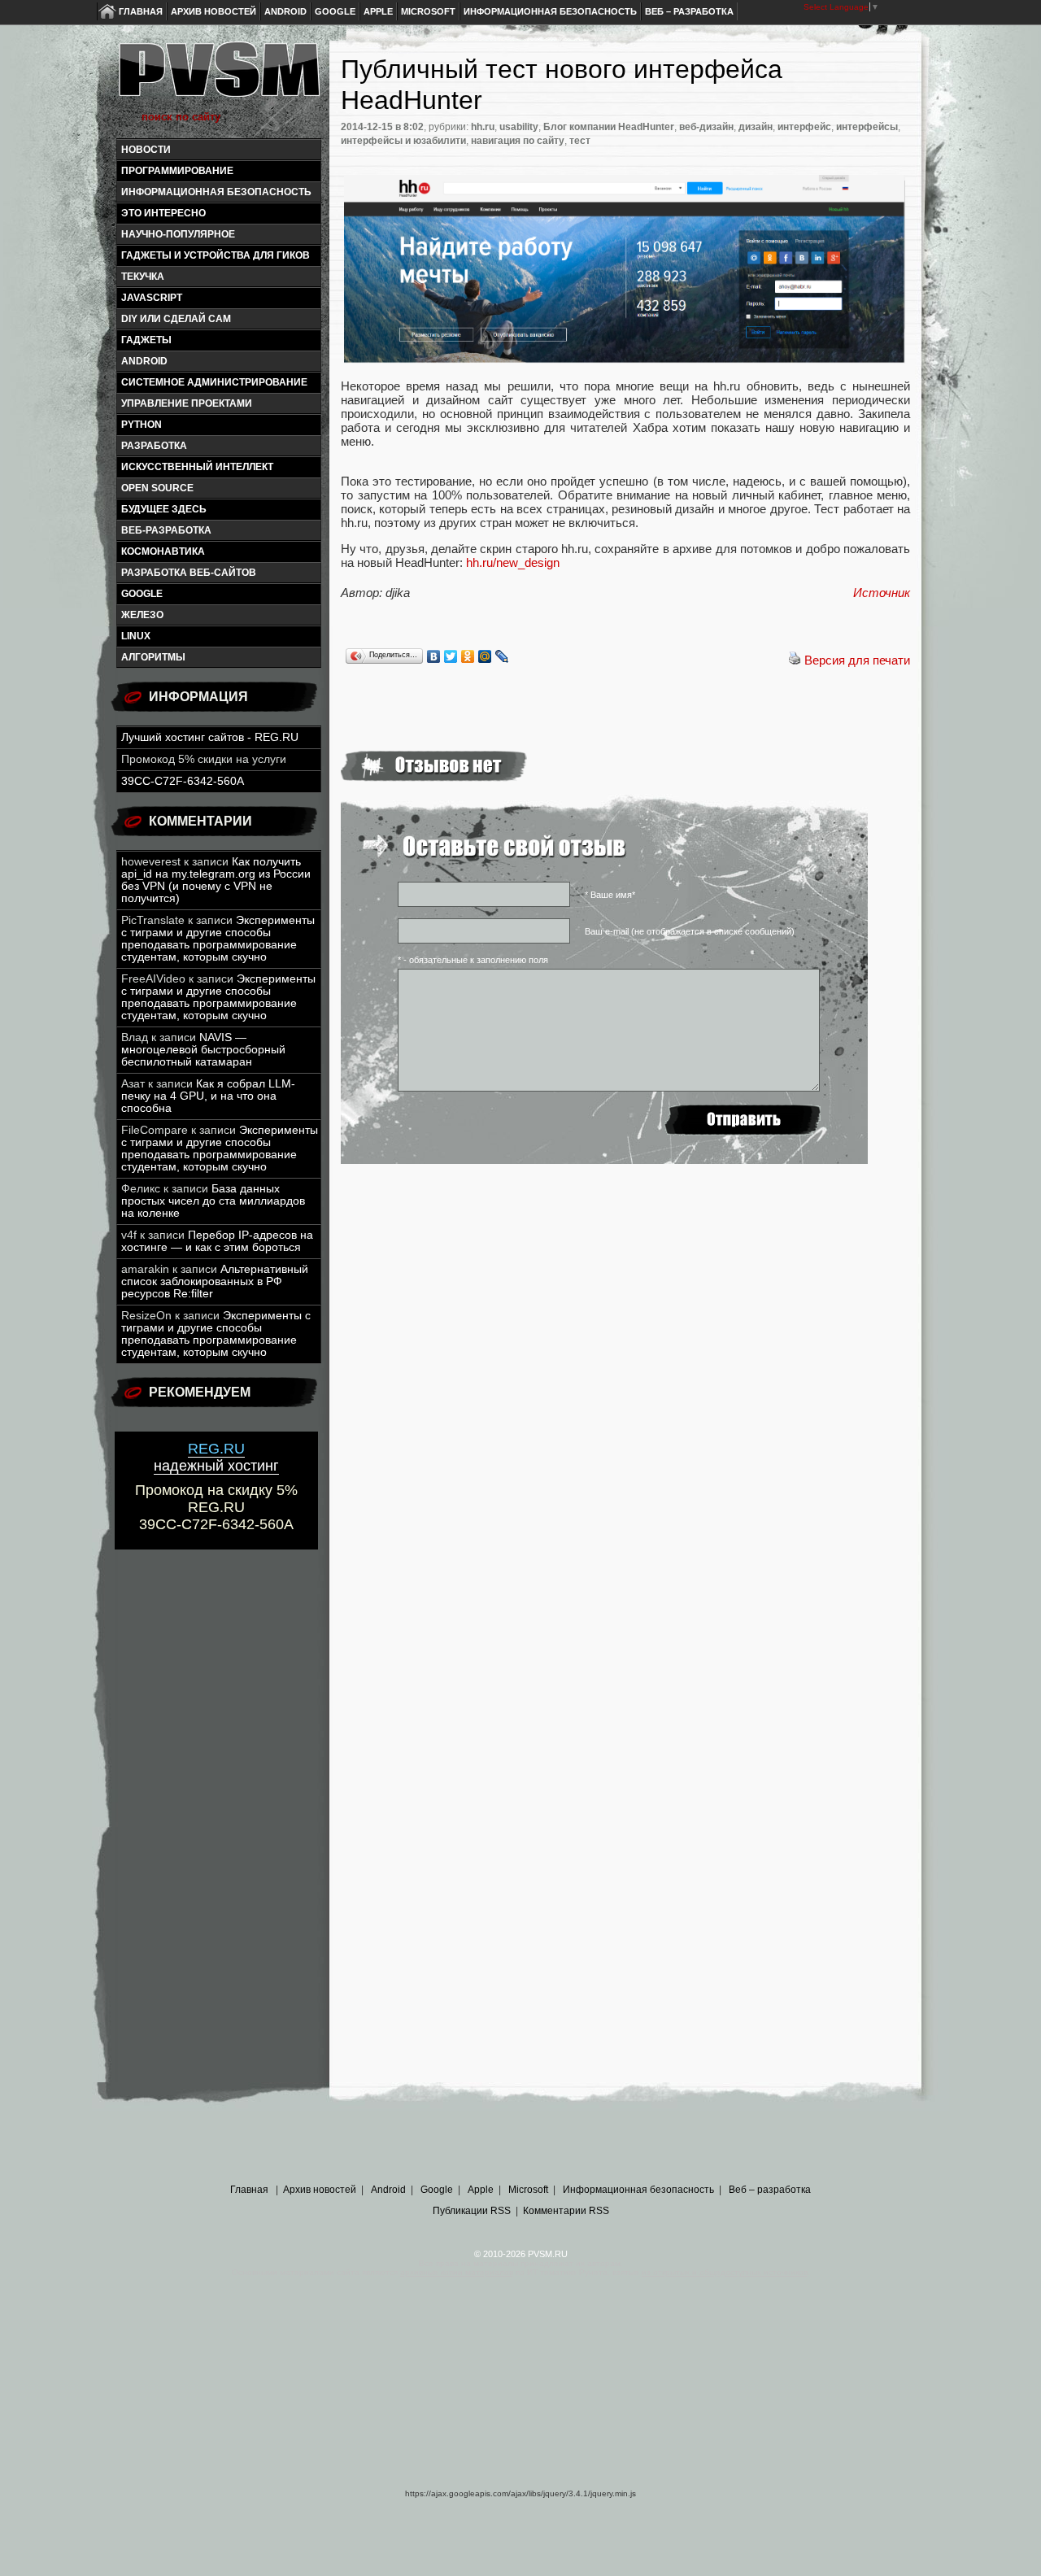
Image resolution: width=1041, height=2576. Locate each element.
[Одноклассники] (468, 656)
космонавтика (163, 551)
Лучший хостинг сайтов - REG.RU (210, 737)
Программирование (177, 171)
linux (136, 636)
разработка (154, 446)
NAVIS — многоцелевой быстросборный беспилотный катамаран (203, 1050)
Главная (141, 11)
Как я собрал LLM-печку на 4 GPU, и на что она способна (208, 1096)
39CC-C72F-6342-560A (183, 781)
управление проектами (187, 403)
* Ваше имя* (610, 895)
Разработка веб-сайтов (189, 573)
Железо (142, 615)
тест (580, 141)
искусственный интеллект (197, 467)
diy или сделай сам (176, 319)
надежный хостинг (216, 1457)
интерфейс (804, 127)
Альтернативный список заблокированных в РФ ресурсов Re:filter (215, 1281)
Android (285, 11)
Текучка (143, 277)
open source (157, 488)
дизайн (756, 127)
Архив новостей (213, 11)
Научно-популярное (178, 234)
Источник (882, 593)
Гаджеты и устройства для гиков (216, 255)
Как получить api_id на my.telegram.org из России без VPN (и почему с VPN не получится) (216, 880)
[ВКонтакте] (434, 656)
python (142, 425)
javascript (152, 298)
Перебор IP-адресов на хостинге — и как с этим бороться (217, 1241)
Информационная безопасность (550, 11)
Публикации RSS (472, 2211)
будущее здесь (164, 509)
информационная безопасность (216, 192)
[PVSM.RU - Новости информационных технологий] (218, 77)
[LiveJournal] (502, 656)
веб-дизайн (706, 127)
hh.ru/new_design (513, 562)
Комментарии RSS (566, 2211)
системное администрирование (214, 382)
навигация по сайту (518, 141)
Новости (146, 150)
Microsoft (428, 11)
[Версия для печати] (795, 660)
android (144, 361)
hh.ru (483, 127)
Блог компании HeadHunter (609, 127)
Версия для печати (857, 660)
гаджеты (146, 340)
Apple (378, 11)
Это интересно (163, 213)
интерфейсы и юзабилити (403, 141)
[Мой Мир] (485, 656)
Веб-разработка (166, 530)
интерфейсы (867, 127)
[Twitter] (451, 656)
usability (519, 127)
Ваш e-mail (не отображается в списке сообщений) (690, 931)
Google (335, 11)
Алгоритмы (153, 657)
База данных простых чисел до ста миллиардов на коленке (213, 1201)
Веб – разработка (689, 11)
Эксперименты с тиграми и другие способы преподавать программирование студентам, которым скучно (218, 939)
